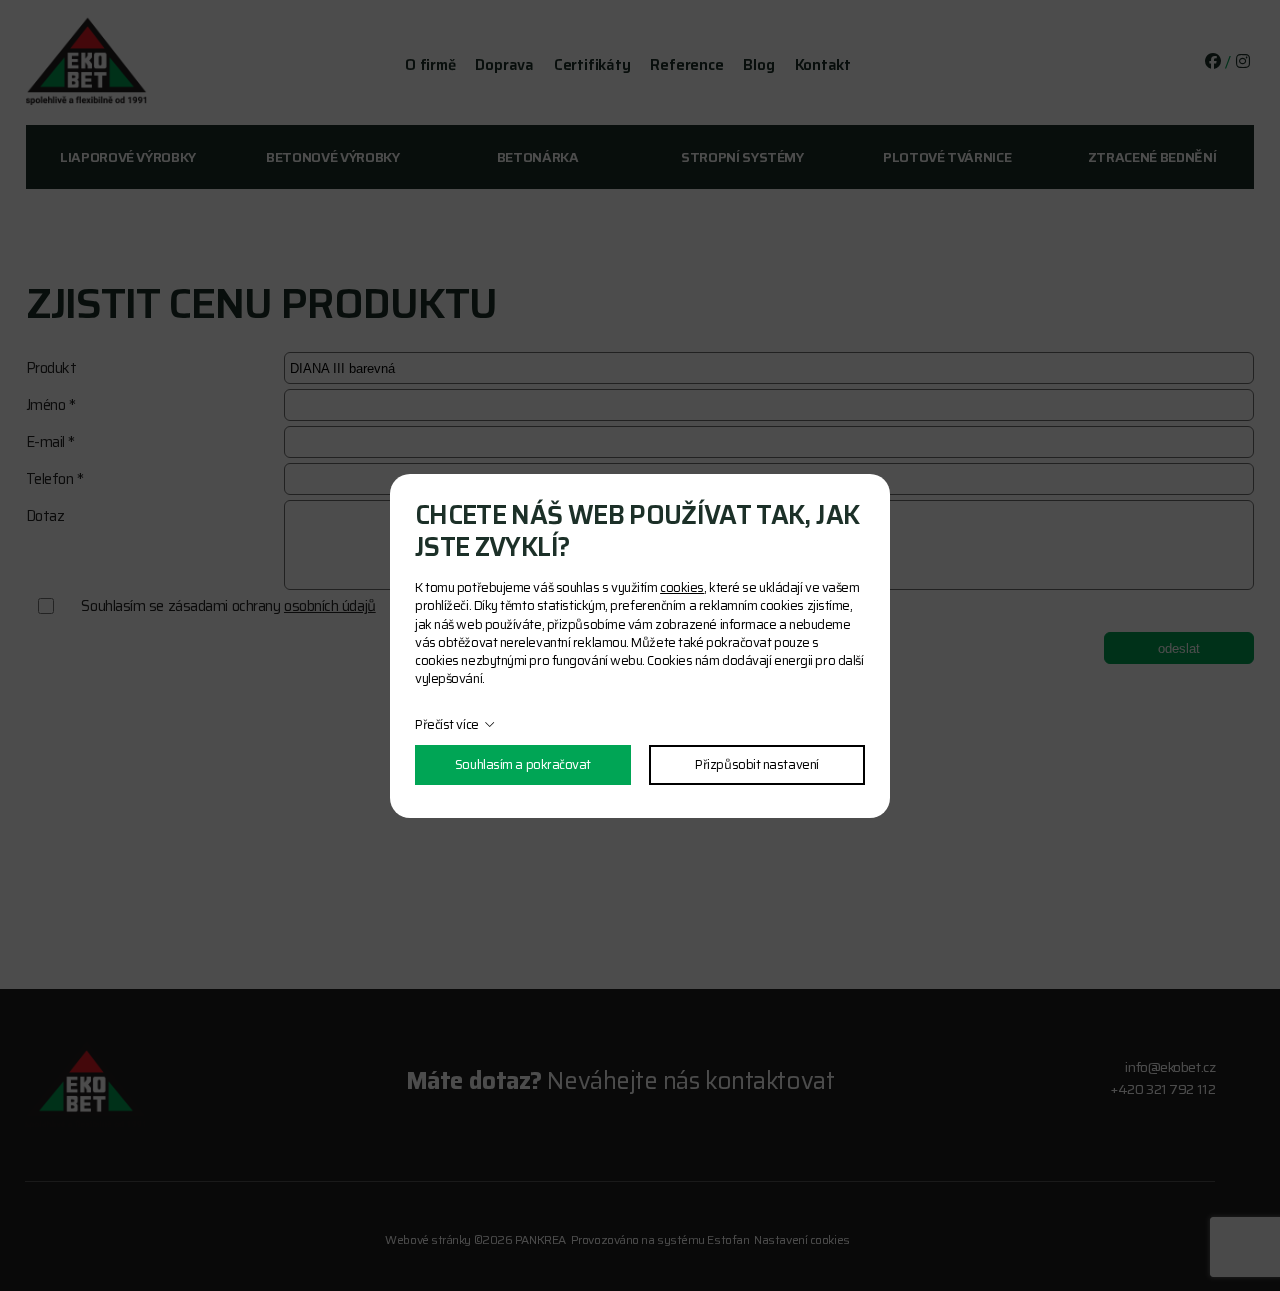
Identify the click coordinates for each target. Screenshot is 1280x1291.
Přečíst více (447, 724)
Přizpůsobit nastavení (757, 764)
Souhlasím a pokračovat (523, 764)
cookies (682, 587)
